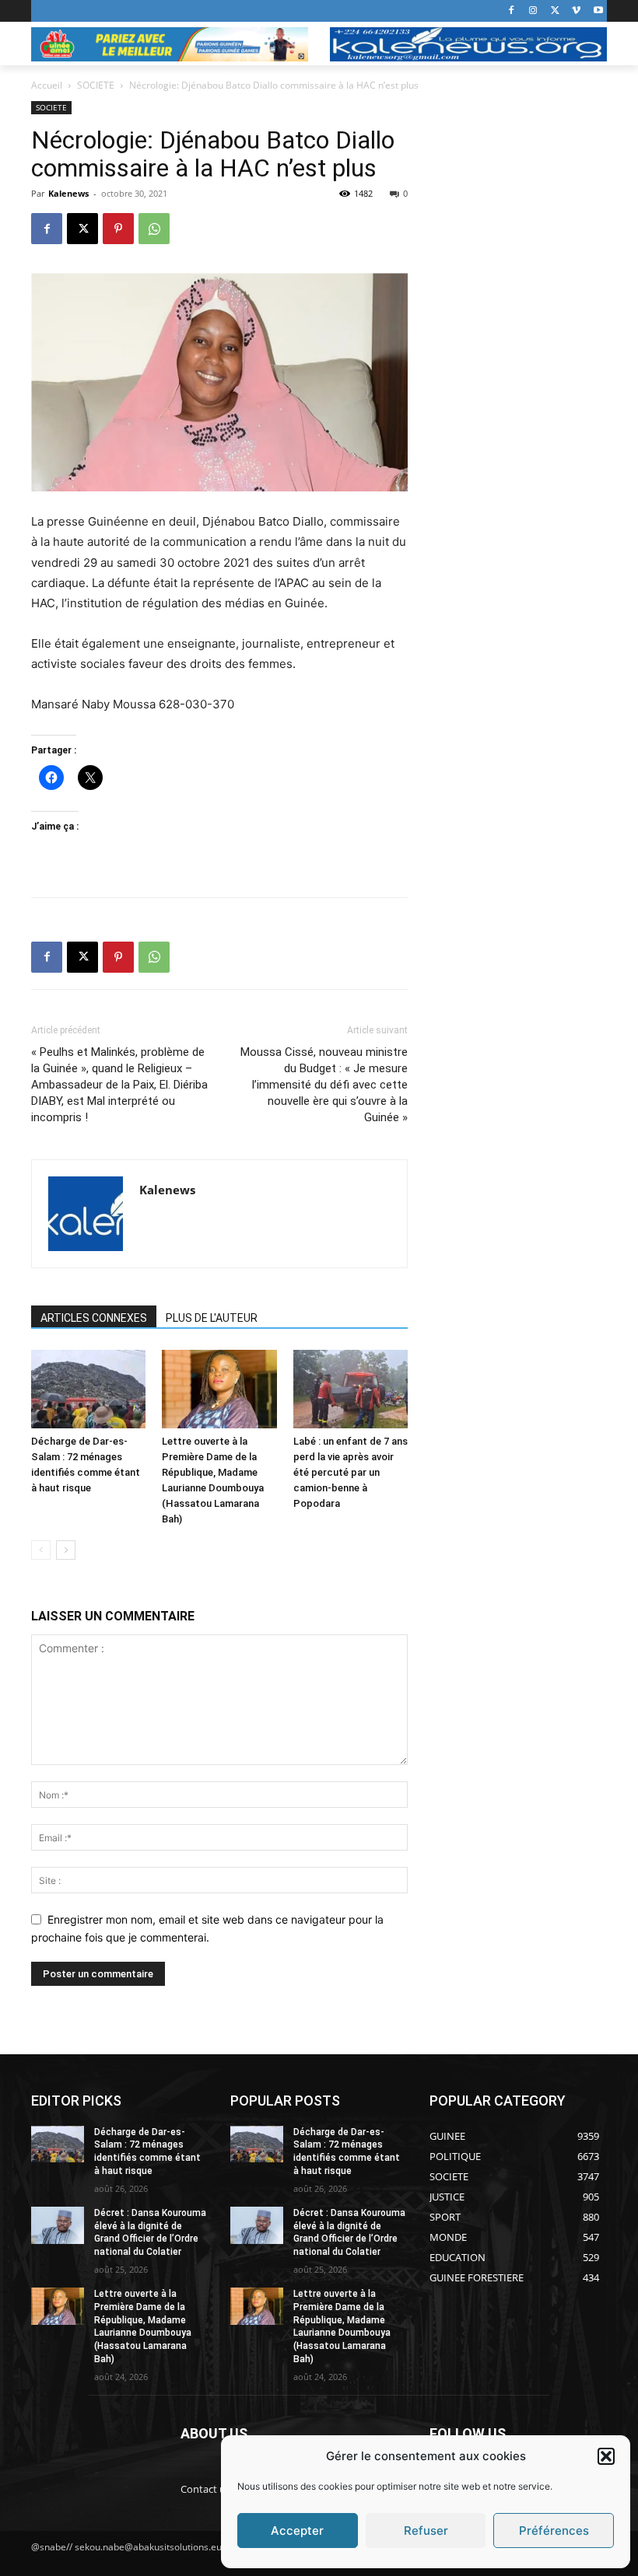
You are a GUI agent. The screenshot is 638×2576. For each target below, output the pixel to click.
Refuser (426, 2531)
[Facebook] (512, 11)
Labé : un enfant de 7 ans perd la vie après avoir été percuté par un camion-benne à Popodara (351, 1472)
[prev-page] (41, 1550)
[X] (555, 11)
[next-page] (66, 1550)
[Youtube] (598, 11)
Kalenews (68, 193)
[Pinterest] (118, 229)
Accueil (47, 85)
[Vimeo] (576, 11)
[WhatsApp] (154, 229)
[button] (606, 2456)
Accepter (297, 2531)
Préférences (554, 2531)
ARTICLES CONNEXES (94, 1318)
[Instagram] (533, 11)
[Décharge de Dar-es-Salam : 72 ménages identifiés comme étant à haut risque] (88, 1389)
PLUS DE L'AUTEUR (212, 1318)
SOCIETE (96, 85)
